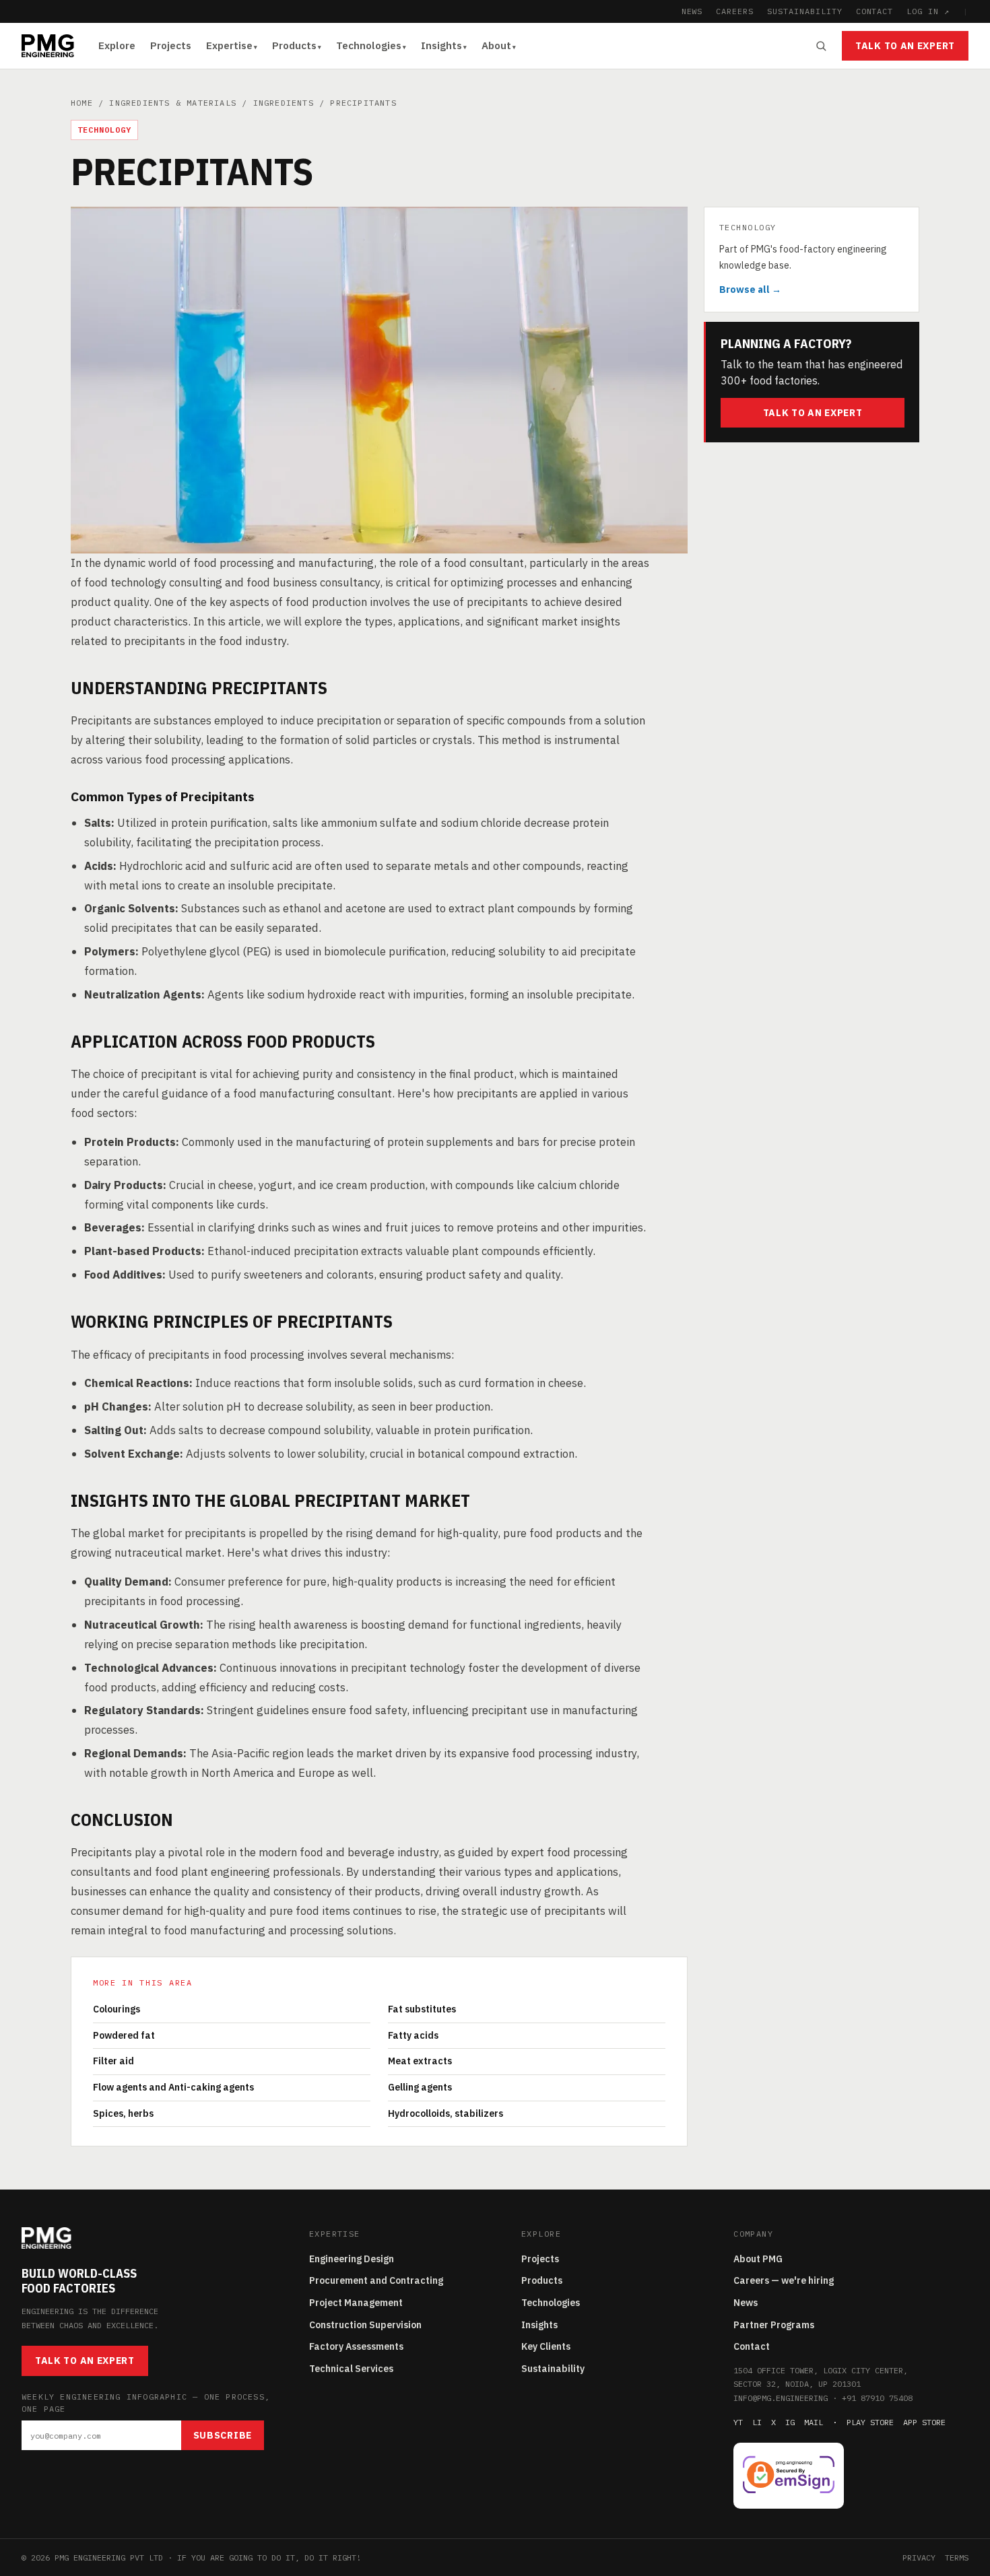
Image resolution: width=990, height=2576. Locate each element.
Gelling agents (420, 2087)
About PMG (758, 2259)
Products (294, 45)
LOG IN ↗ (928, 11)
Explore (117, 45)
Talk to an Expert (905, 46)
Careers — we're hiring (784, 2280)
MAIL (814, 2422)
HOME (82, 103)
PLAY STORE (870, 2422)
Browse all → (750, 289)
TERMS (957, 2557)
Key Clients (546, 2346)
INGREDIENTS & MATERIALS (173, 103)
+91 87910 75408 (877, 2398)
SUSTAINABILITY (804, 11)
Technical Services (351, 2369)
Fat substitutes (422, 2009)
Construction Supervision (365, 2325)
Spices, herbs (123, 2113)
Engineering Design (352, 2259)
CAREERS (735, 11)
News (746, 2303)
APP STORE (924, 2422)
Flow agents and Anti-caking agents (173, 2087)
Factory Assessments (356, 2346)
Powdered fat (124, 2035)
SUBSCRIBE (223, 2435)
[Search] (821, 46)
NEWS (692, 11)
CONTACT (875, 11)
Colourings (117, 2009)
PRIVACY (919, 2557)
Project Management (356, 2303)
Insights (441, 45)
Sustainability (553, 2369)
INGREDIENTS (284, 103)
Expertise (229, 45)
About (496, 45)
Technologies (369, 45)
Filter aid (113, 2061)
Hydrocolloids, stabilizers (445, 2113)
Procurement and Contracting (376, 2280)
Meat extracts (420, 2061)
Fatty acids (413, 2035)
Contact (752, 2346)
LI (757, 2422)
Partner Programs (774, 2325)
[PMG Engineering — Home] (48, 46)
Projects (171, 45)
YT (738, 2422)
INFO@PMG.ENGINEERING (781, 2398)
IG (790, 2422)
